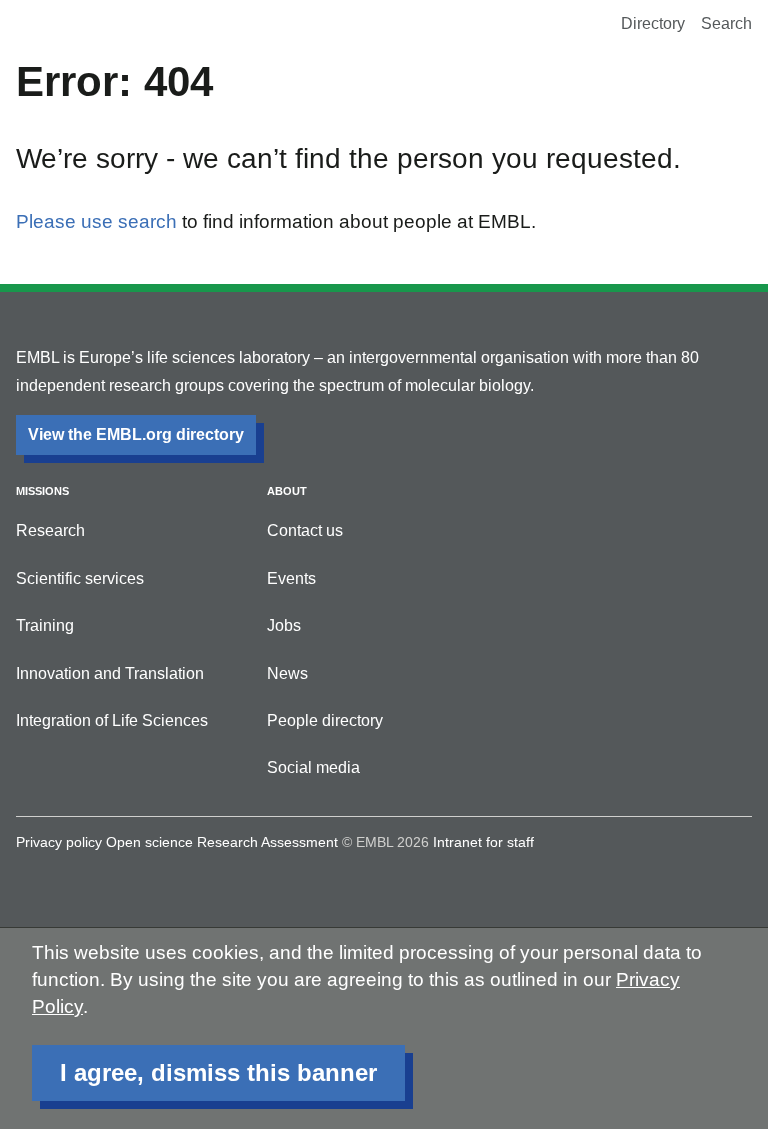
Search (726, 23)
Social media (313, 767)
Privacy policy (59, 842)
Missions (42, 491)
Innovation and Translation (110, 673)
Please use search (96, 221)
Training (45, 625)
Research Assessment (267, 842)
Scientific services (80, 578)
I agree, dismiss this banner (218, 1072)
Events (291, 578)
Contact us (305, 530)
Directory (653, 23)
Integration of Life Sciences (112, 720)
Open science (149, 842)
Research (50, 530)
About (287, 491)
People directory (325, 720)
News (287, 673)
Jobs (284, 625)
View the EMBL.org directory (136, 434)
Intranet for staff (483, 842)
